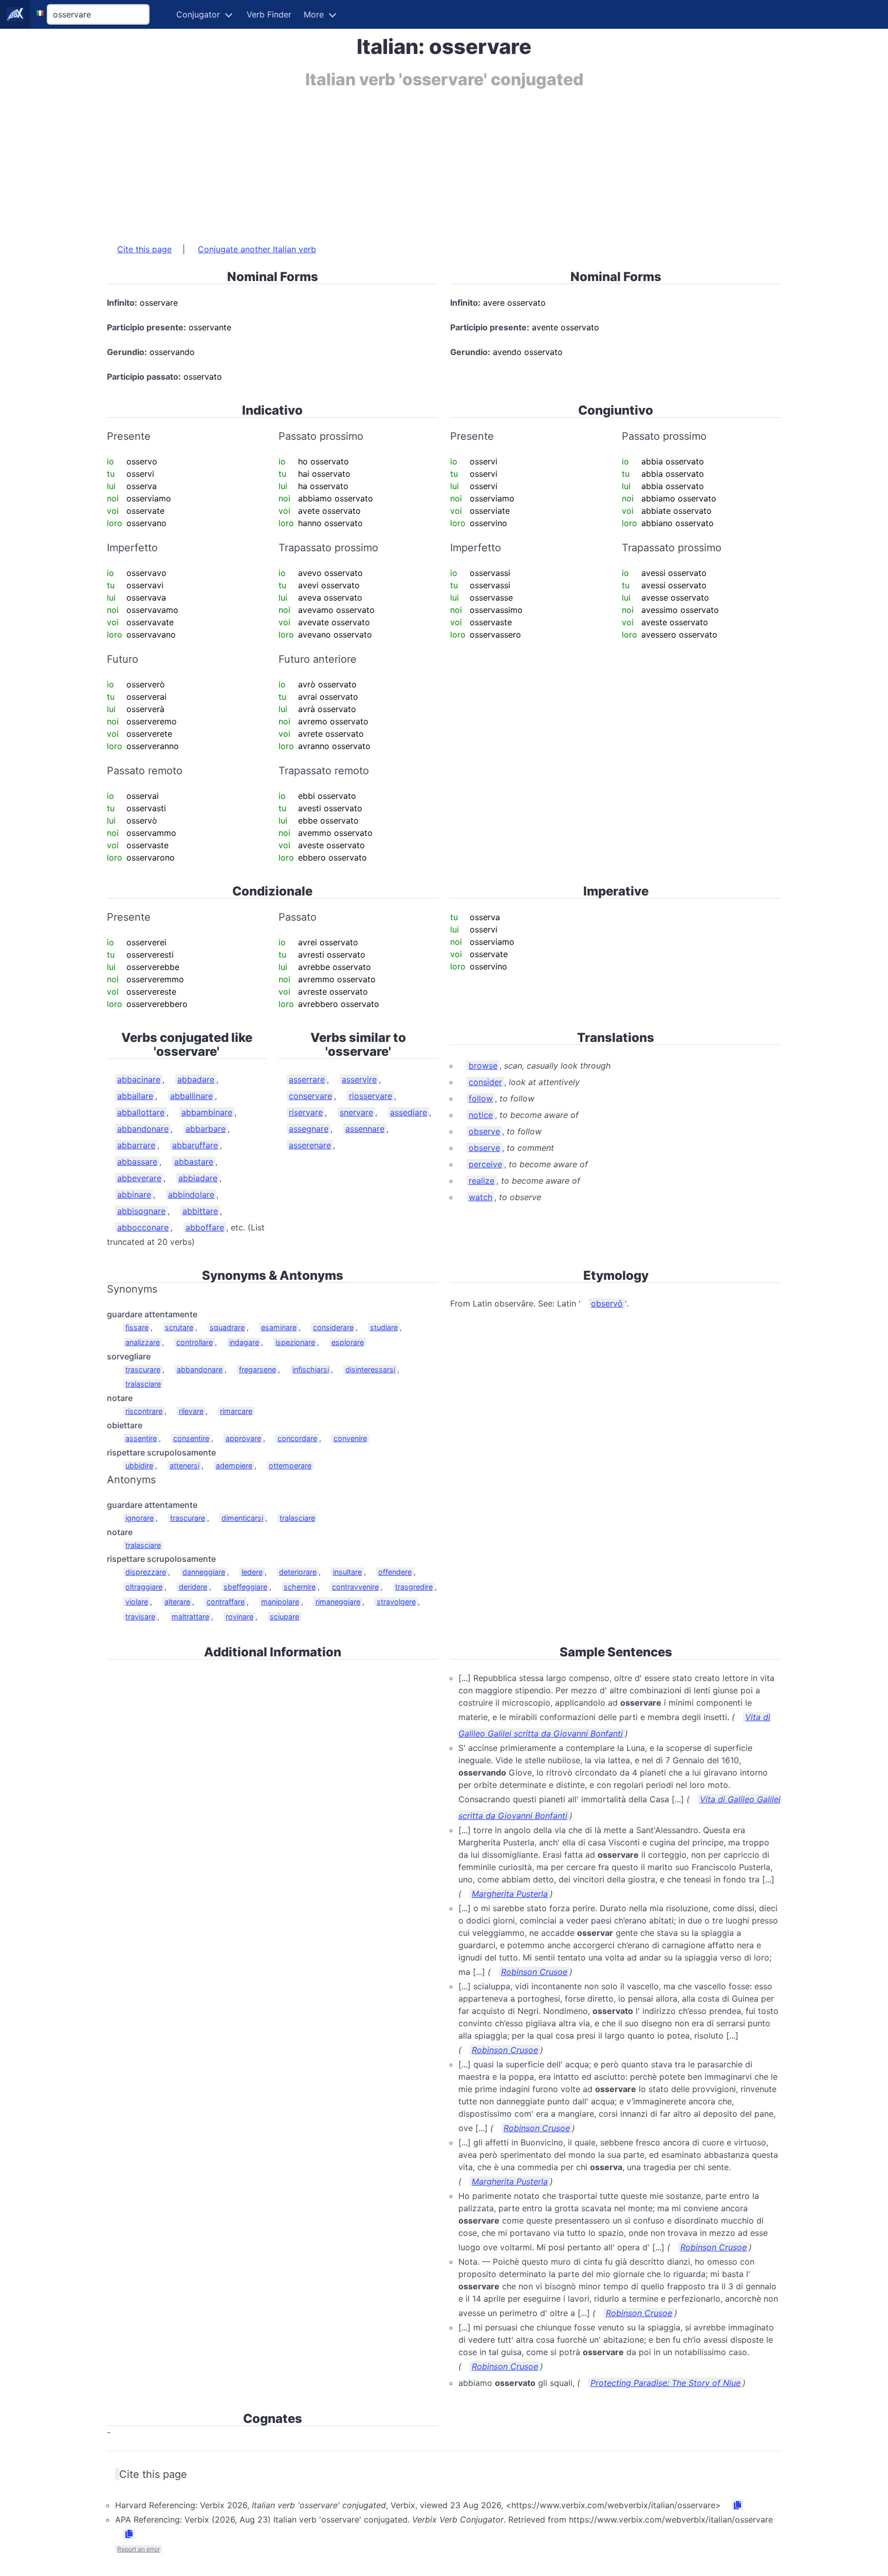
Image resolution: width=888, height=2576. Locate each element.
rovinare (239, 1617)
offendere (395, 1572)
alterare (177, 1602)
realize (482, 1181)
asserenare (310, 1145)
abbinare (134, 1194)
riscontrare (144, 1411)
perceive (485, 1164)
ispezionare (295, 1342)
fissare (137, 1327)
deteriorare (298, 1572)
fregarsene (257, 1369)
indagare (244, 1342)
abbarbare (206, 1129)
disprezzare (146, 1572)
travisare (140, 1617)
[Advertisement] (415, 161)
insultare (347, 1572)
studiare (384, 1327)
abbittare (200, 1211)
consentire (191, 1438)
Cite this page (144, 249)
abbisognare (141, 1211)
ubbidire (139, 1466)
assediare (409, 1112)
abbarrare (136, 1145)
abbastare (194, 1162)
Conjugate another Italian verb (257, 249)
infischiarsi (311, 1369)
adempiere (234, 1466)
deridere (193, 1587)
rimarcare (236, 1411)
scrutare (179, 1327)
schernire (300, 1587)
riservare (306, 1112)
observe (484, 1131)
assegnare (309, 1129)
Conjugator (198, 14)
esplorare (348, 1342)
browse (483, 1066)
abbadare (196, 1079)
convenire (350, 1438)
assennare (365, 1129)
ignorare (140, 1518)
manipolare (280, 1602)
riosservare (371, 1096)
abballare (135, 1096)
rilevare (191, 1411)
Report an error (138, 2549)
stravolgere (396, 1602)
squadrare (227, 1327)
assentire (141, 1438)
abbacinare (139, 1079)
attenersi (184, 1466)
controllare (195, 1342)
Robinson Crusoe (534, 1972)
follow (481, 1098)
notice (481, 1115)
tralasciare (143, 1384)
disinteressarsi (370, 1369)
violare (137, 1602)
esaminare (279, 1327)
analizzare (143, 1342)
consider (485, 1082)
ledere (252, 1572)
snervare (356, 1112)
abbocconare (143, 1227)
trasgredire (414, 1587)
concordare (297, 1438)
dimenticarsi (242, 1518)
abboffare (205, 1227)
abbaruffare (195, 1145)
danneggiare (204, 1572)
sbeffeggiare (245, 1587)
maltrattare (190, 1617)
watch (480, 1197)
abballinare (191, 1096)
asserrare (307, 1079)
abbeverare (139, 1178)
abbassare (137, 1162)
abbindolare (191, 1194)
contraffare (226, 1602)
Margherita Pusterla (510, 1894)
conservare (310, 1096)
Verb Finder (269, 14)
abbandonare (143, 1129)
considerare (333, 1327)
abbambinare (207, 1112)
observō (607, 1303)
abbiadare (198, 1178)
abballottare (141, 1112)
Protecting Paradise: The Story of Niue (665, 2383)
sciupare (284, 1617)
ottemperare (290, 1466)
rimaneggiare (338, 1602)
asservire (359, 1079)
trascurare (143, 1369)
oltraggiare (144, 1587)
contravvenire (355, 1587)
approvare (243, 1438)
